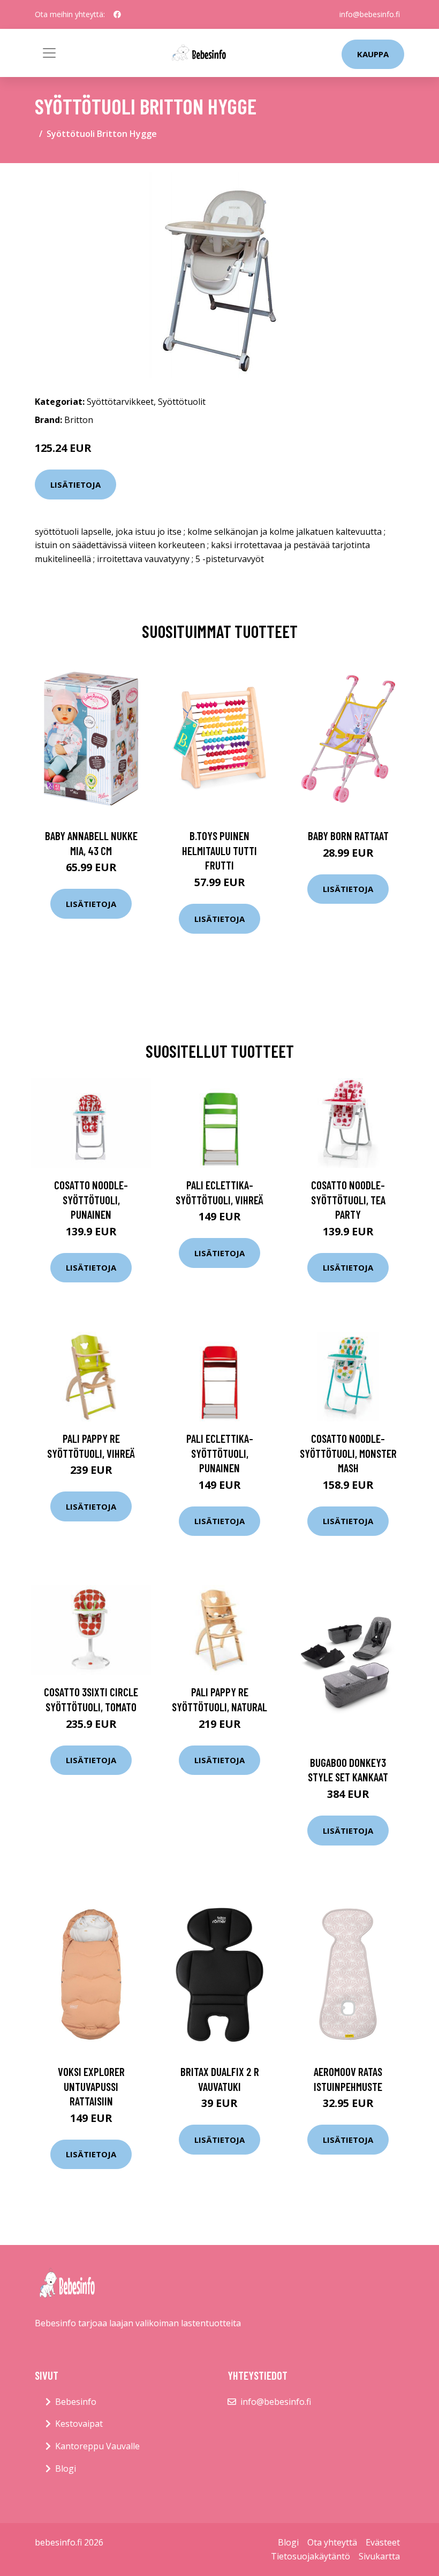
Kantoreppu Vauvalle (97, 2446)
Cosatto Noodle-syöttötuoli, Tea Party (348, 1199)
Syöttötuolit (182, 402)
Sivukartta (379, 2556)
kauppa (373, 54)
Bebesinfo (76, 2402)
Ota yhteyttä (332, 2542)
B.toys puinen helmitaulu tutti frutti (219, 850)
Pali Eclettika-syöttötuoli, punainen (220, 1453)
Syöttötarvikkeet (120, 402)
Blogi (66, 2469)
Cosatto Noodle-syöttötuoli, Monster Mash (348, 1453)
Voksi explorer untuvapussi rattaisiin (91, 2086)
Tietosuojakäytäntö (311, 2556)
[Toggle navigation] (49, 53)
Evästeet (383, 2542)
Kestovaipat (79, 2424)
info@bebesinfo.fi (370, 14)
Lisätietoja (75, 485)
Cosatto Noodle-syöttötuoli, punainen (91, 1199)
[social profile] (117, 14)
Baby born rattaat (348, 836)
